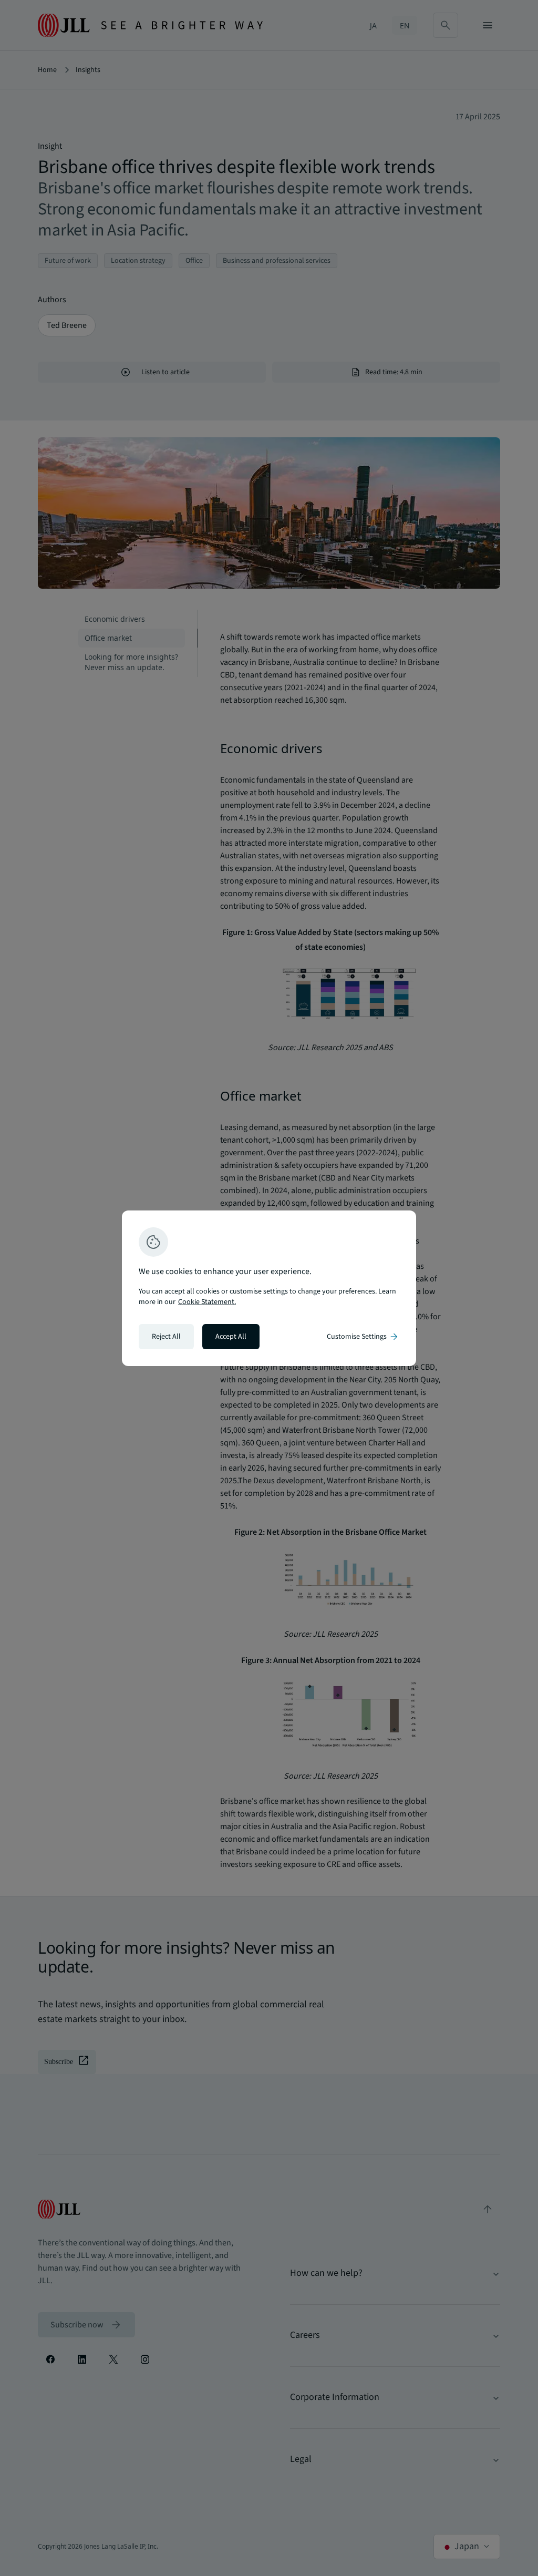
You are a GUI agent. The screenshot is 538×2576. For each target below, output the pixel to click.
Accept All (231, 1337)
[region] (269, 1288)
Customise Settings (363, 1337)
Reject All (166, 1337)
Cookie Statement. (207, 1302)
